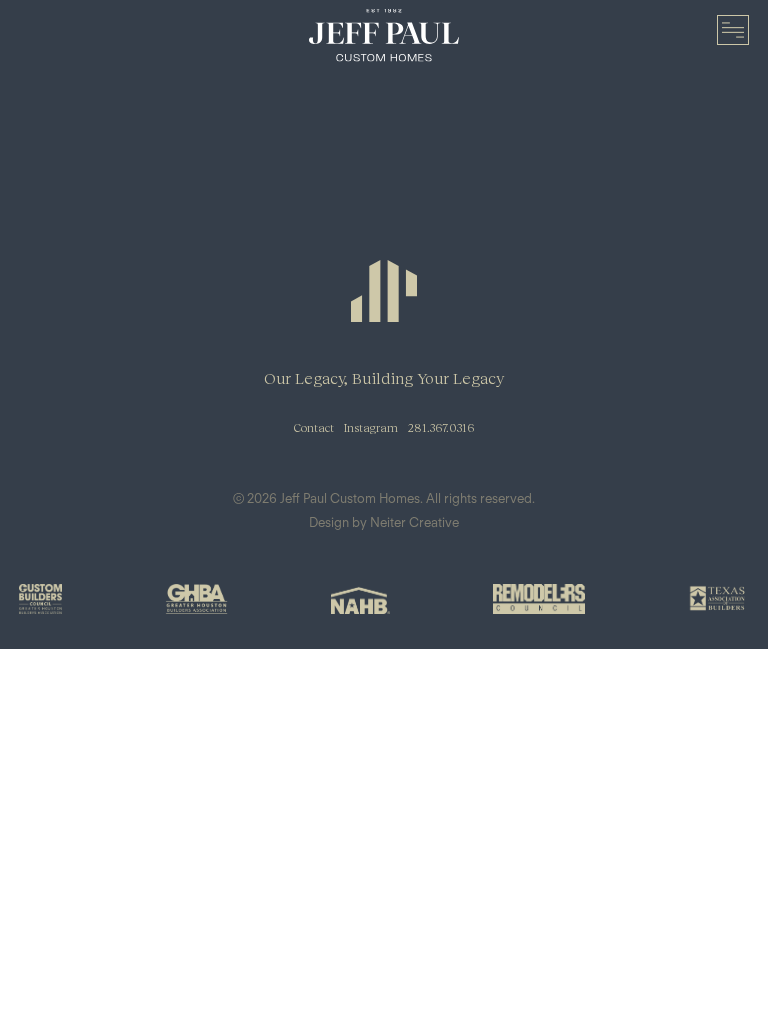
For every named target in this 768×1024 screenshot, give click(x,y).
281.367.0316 (441, 427)
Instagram (371, 427)
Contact (314, 427)
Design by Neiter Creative (384, 522)
